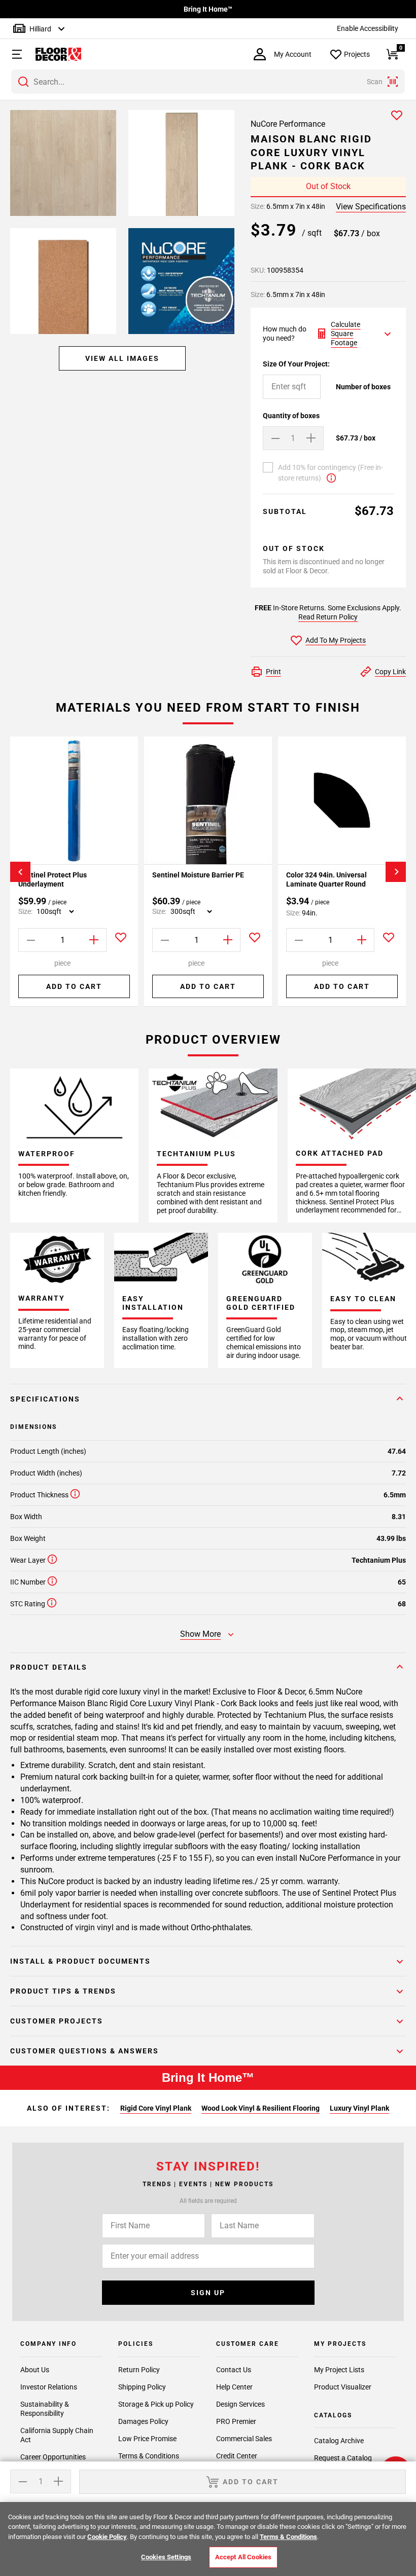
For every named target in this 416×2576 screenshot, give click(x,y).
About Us (35, 2370)
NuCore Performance (288, 124)
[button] (13, 54)
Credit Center (237, 2456)
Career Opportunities (53, 2457)
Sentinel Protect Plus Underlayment (53, 879)
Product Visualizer (343, 2387)
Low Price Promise (147, 2439)
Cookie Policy (107, 2537)
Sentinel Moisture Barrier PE (198, 875)
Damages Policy (143, 2421)
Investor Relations (49, 2387)
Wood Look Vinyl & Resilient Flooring (261, 2108)
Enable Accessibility (368, 28)
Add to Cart (74, 986)
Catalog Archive (339, 2441)
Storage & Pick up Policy (156, 2404)
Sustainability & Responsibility (45, 2409)
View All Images (122, 358)
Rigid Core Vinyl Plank (156, 2108)
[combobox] (208, 82)
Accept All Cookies (243, 2557)
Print (273, 672)
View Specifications (371, 207)
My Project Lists (339, 2370)
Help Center (234, 2387)
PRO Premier (236, 2421)
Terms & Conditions (149, 2456)
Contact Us (234, 2370)
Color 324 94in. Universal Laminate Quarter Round (326, 879)
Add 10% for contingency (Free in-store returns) (331, 473)
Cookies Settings (166, 2557)
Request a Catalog (343, 2458)
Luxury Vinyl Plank (359, 2108)
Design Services (240, 2404)
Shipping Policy (142, 2387)
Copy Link (390, 672)
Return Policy (139, 2370)
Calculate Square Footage (345, 334)
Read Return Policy (328, 617)
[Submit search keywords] (23, 82)
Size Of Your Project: (296, 364)
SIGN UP (208, 2293)
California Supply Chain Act (57, 2435)
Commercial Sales (244, 2439)
